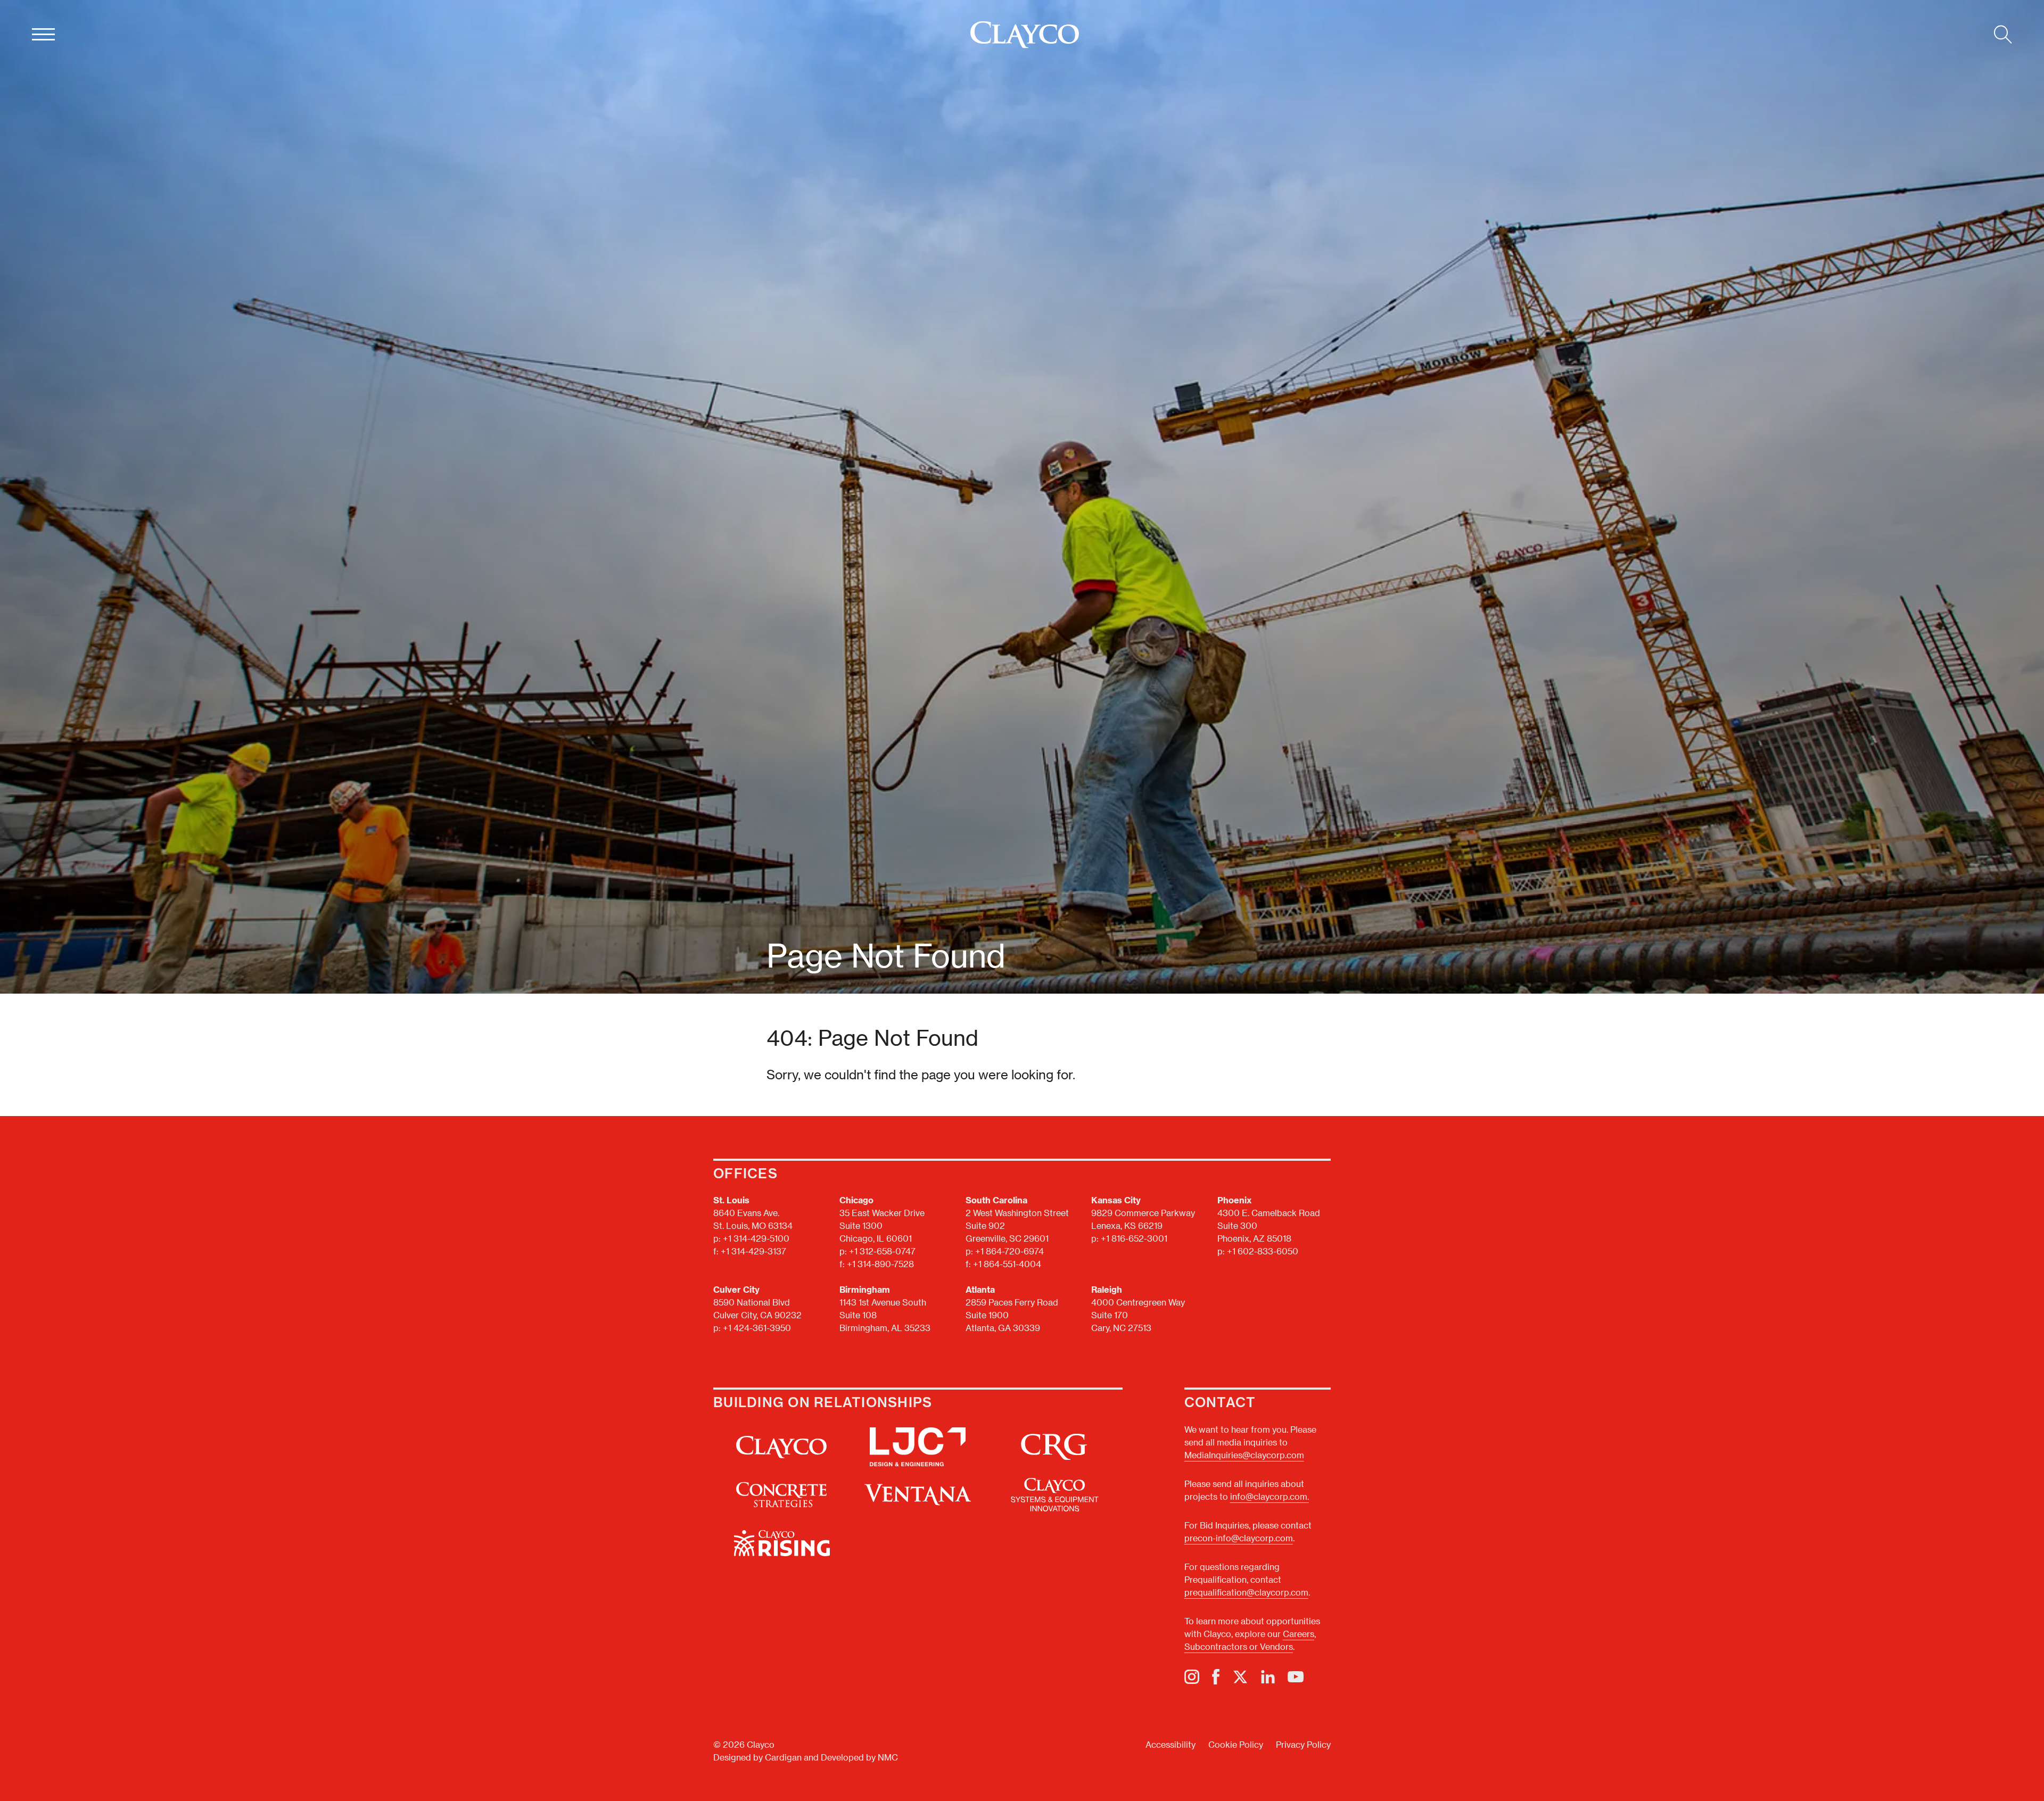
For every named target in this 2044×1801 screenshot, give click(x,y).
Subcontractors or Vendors (1239, 1646)
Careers (1299, 1634)
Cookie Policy (1236, 1744)
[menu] (43, 35)
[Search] (2003, 35)
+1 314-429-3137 (753, 1251)
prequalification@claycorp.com (1246, 1592)
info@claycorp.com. (1270, 1496)
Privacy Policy (1303, 1744)
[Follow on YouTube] (1296, 1677)
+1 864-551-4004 (1007, 1264)
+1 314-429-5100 (756, 1238)
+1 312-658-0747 (882, 1251)
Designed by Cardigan (757, 1757)
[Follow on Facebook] (1216, 1677)
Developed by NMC (859, 1757)
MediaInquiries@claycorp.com (1244, 1455)
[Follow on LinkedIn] (1268, 1677)
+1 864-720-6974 (1009, 1251)
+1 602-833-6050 (1263, 1251)
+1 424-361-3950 (757, 1328)
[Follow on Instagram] (1192, 1677)
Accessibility (1171, 1744)
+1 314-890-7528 (880, 1264)
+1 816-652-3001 (1134, 1238)
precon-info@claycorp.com (1239, 1538)
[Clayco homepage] (1025, 35)
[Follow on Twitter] (1240, 1677)
